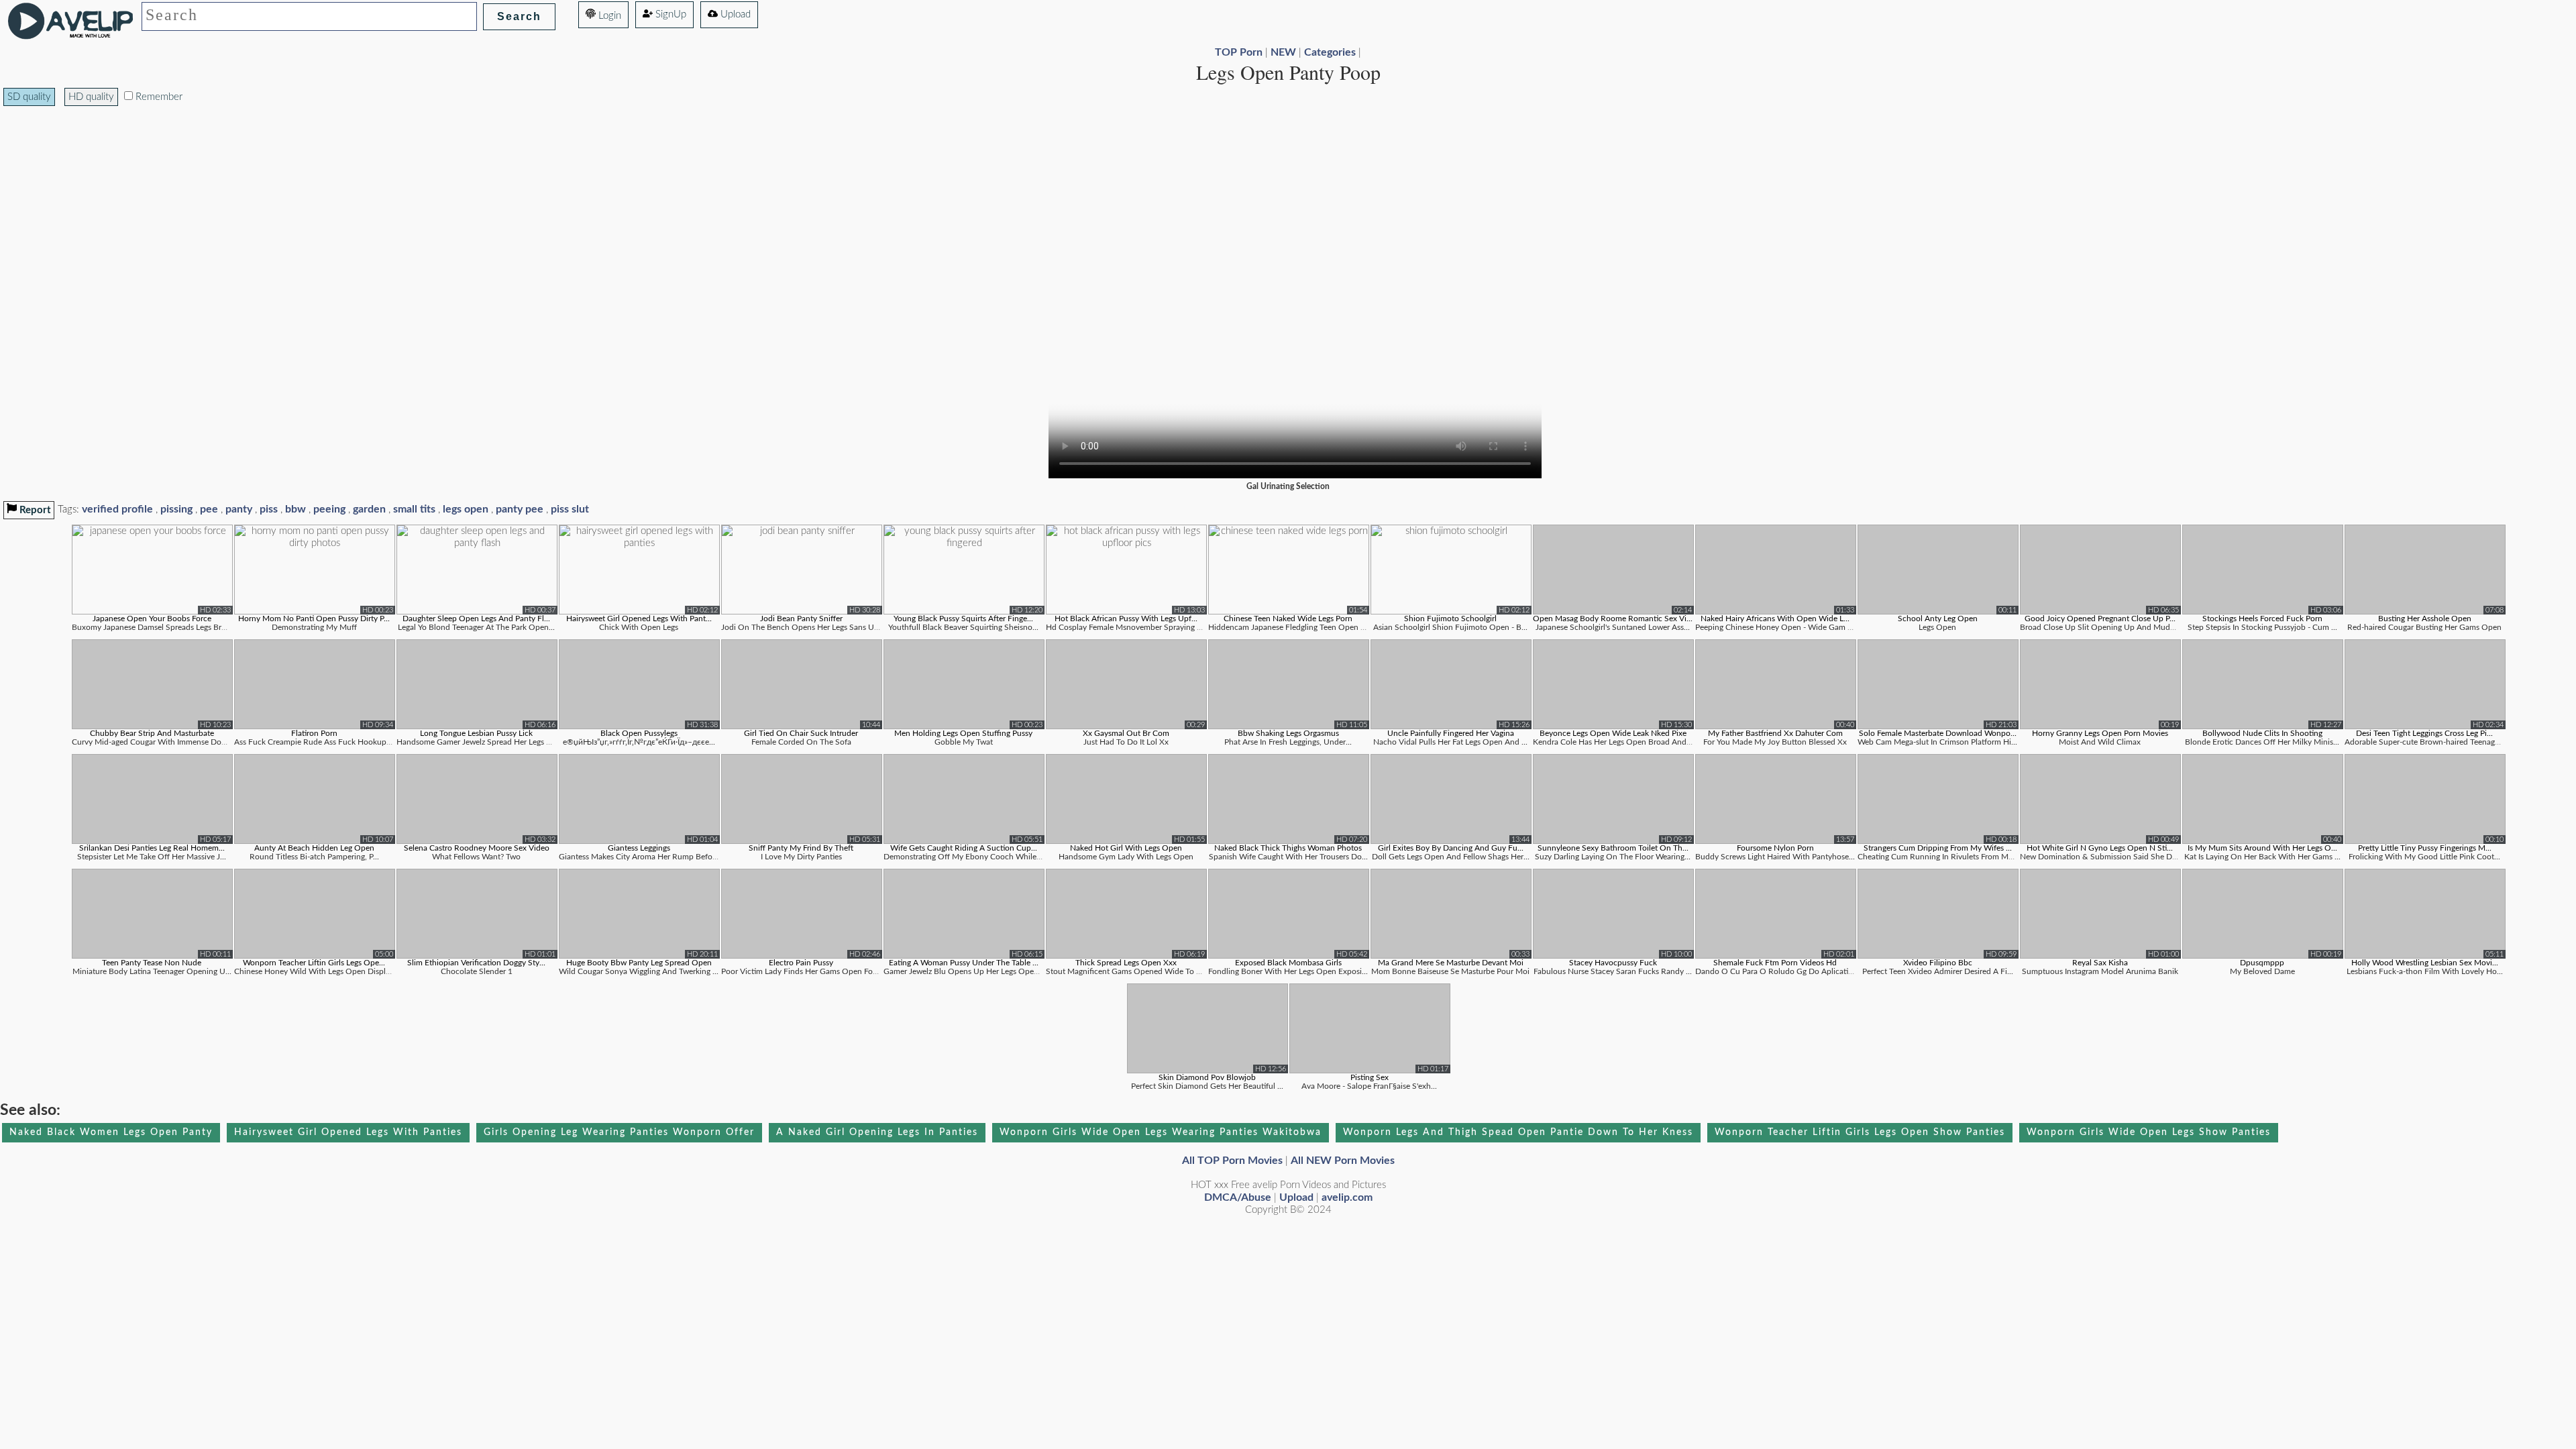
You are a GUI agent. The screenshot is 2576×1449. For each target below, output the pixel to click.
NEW (1283, 52)
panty (239, 509)
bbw (296, 509)
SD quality (29, 97)
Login (608, 16)
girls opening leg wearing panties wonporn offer (619, 1132)
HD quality (91, 97)
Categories (1330, 52)
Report (34, 510)
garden (369, 509)
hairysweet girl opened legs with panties (348, 1132)
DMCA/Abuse (1238, 1197)
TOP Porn (1239, 52)
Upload (734, 14)
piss (269, 509)
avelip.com (1347, 1197)
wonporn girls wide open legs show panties (2149, 1132)
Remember (158, 97)
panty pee (520, 509)
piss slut (570, 509)
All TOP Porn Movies (1232, 1161)
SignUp (669, 14)
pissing (176, 509)
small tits (414, 509)
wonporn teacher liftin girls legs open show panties (1860, 1132)
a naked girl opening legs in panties (877, 1132)
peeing (329, 509)
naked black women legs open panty (111, 1132)
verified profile (117, 509)
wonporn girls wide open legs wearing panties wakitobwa (1161, 1132)
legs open (466, 509)
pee (209, 509)
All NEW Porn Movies (1343, 1161)
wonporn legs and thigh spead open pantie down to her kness (1518, 1132)
